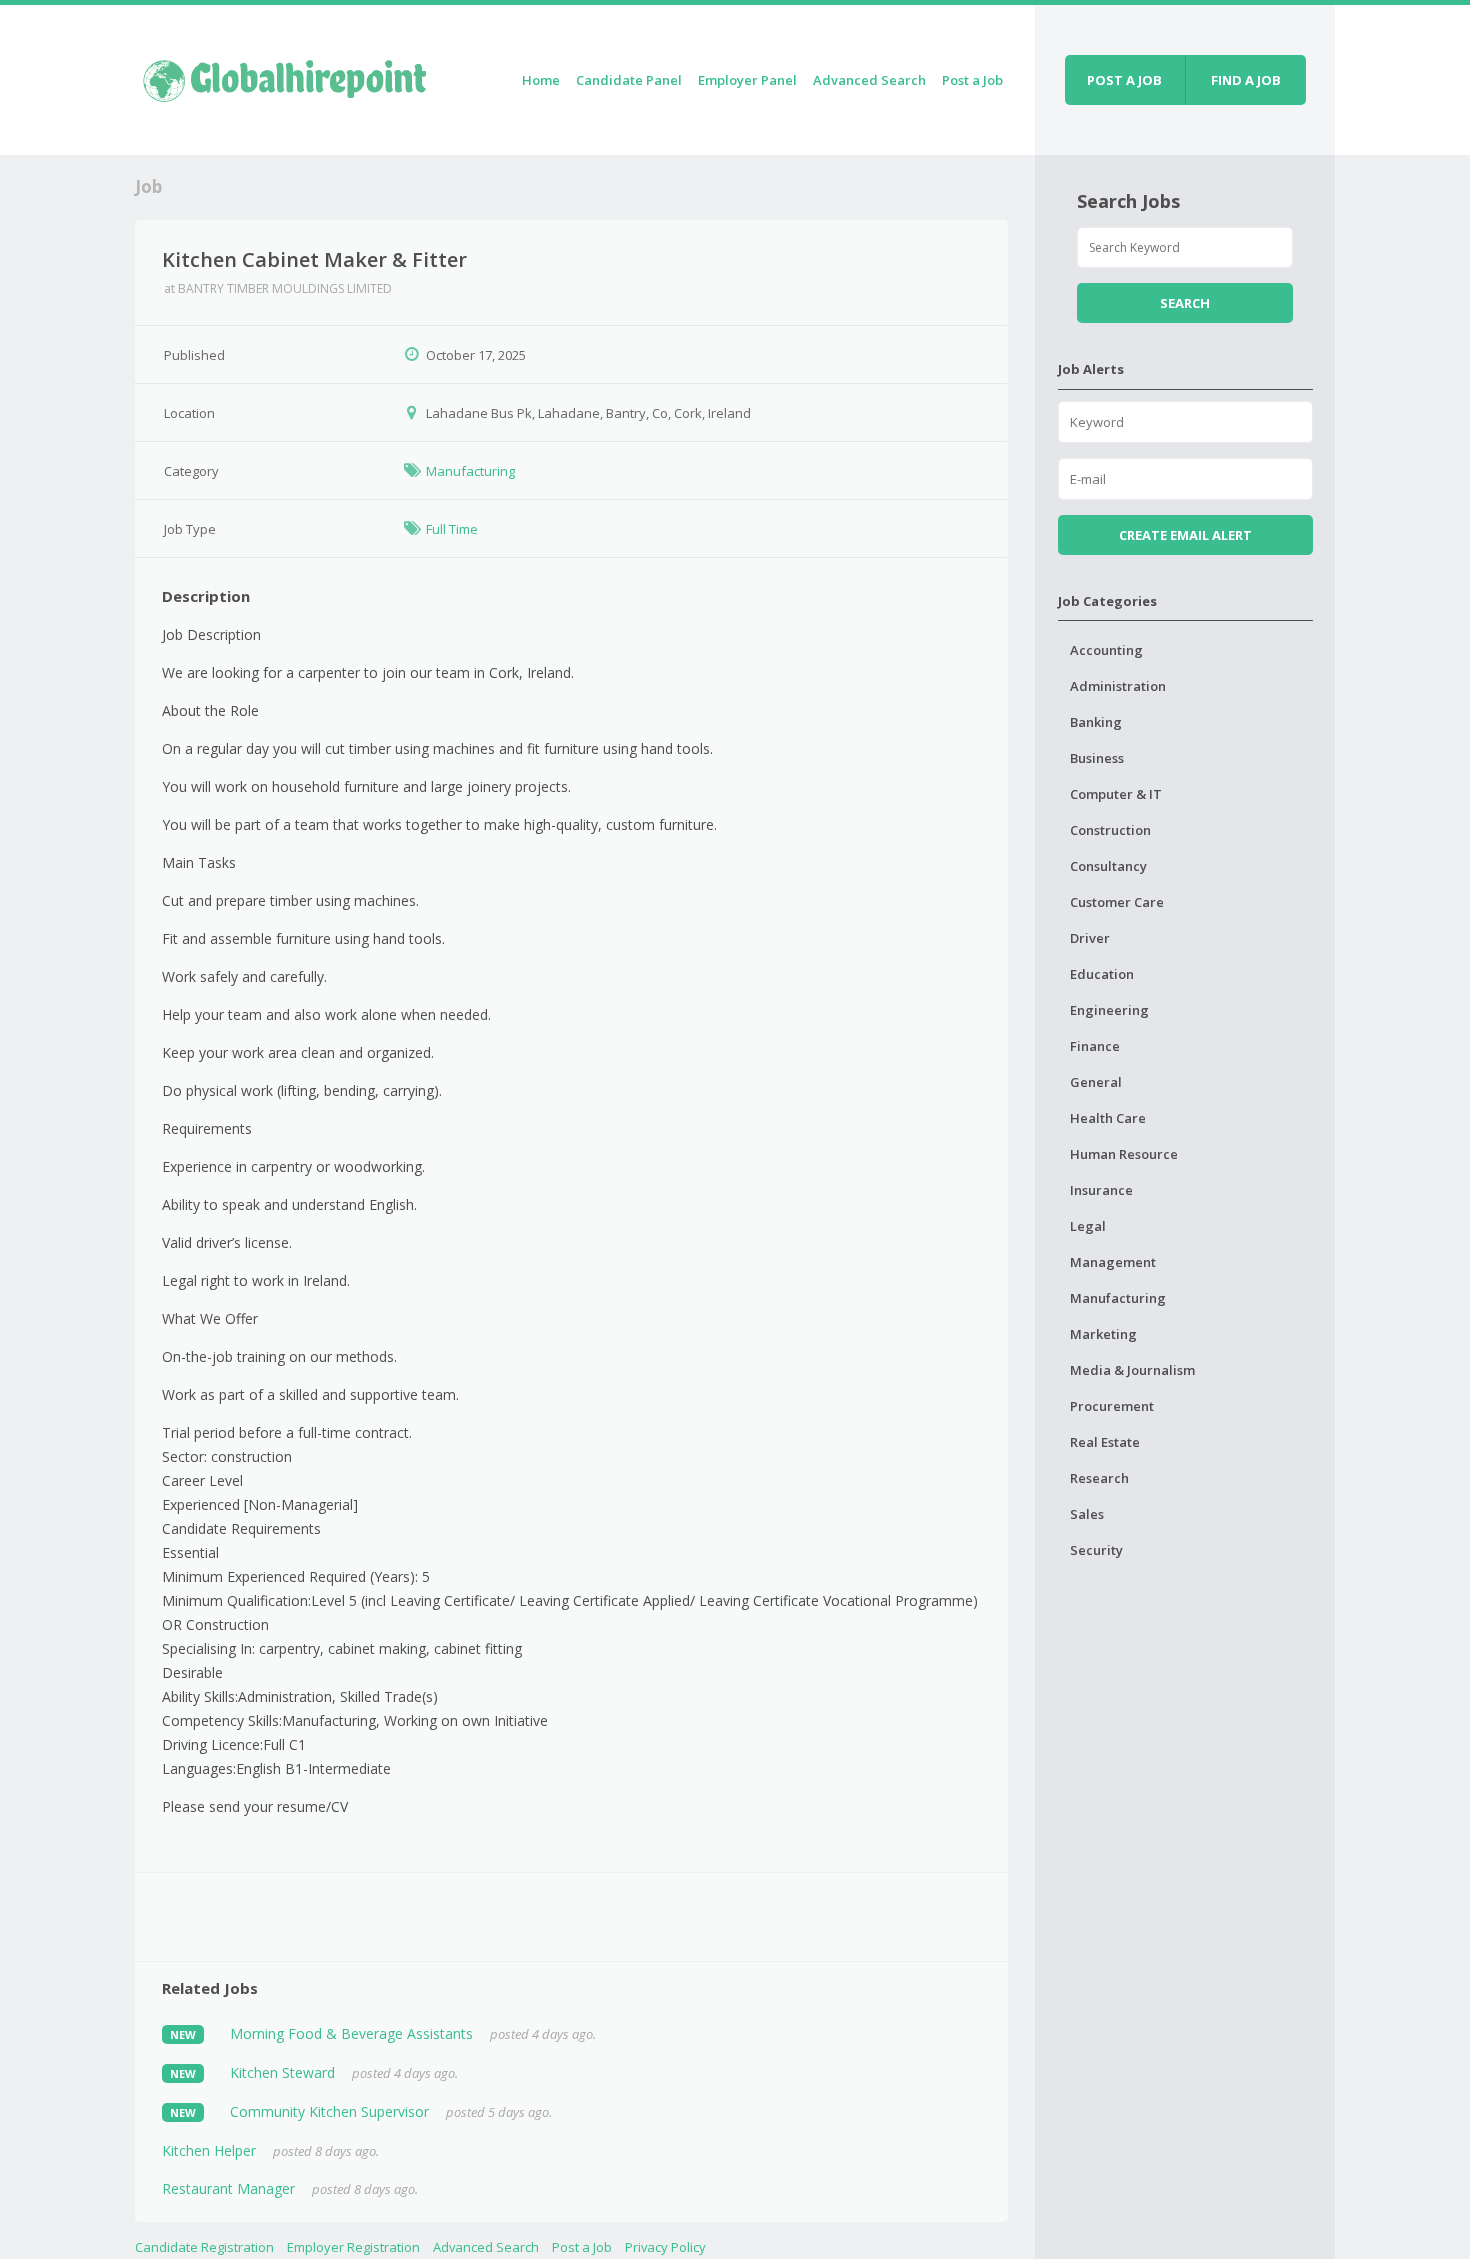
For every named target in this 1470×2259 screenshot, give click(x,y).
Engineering (1109, 1010)
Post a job (1124, 80)
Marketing (1103, 1334)
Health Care (1108, 1118)
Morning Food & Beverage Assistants (351, 2033)
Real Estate (1105, 1442)
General (1096, 1082)
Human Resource (1124, 1154)
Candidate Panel (629, 80)
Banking (1096, 722)
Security (1096, 1550)
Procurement (1112, 1406)
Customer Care (1117, 902)
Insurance (1101, 1190)
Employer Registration (353, 2247)
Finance (1095, 1046)
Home (541, 80)
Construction (1110, 830)
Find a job (1246, 80)
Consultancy (1108, 866)
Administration (1118, 686)
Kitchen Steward (282, 2072)
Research (1099, 1478)
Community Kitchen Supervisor (329, 2111)
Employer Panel (747, 80)
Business (1097, 758)
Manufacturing (470, 471)
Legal (1088, 1226)
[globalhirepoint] (285, 76)
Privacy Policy (665, 2247)
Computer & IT (1116, 794)
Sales (1087, 1514)
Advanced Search (869, 80)
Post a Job (972, 80)
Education (1102, 974)
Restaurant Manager (228, 2188)
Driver (1090, 938)
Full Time (452, 529)
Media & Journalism (1132, 1370)
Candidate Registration (204, 2247)
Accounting (1106, 650)
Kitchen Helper (209, 2150)
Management (1113, 1262)
